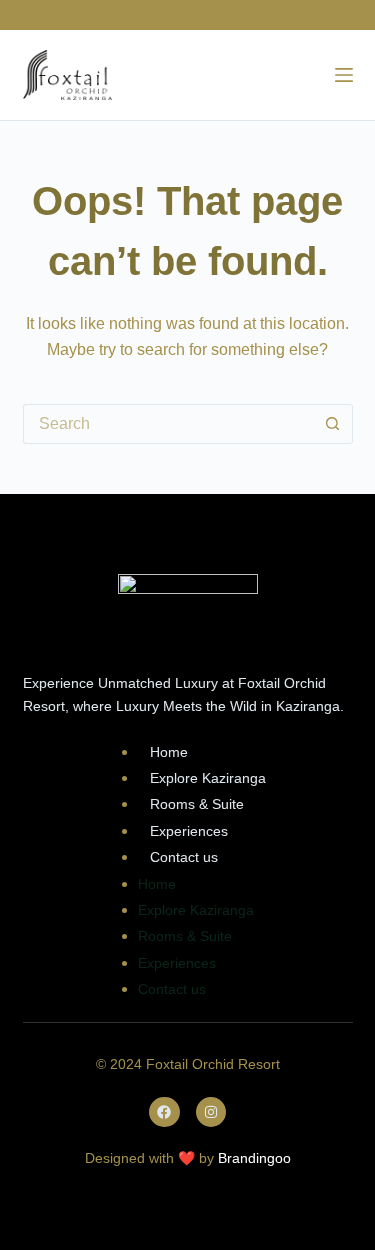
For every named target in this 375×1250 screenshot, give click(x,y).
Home (169, 752)
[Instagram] (211, 1112)
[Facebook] (164, 1112)
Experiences (189, 831)
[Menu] (344, 75)
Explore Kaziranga (208, 778)
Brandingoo (254, 1158)
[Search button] (333, 424)
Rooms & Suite (197, 804)
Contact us (184, 857)
